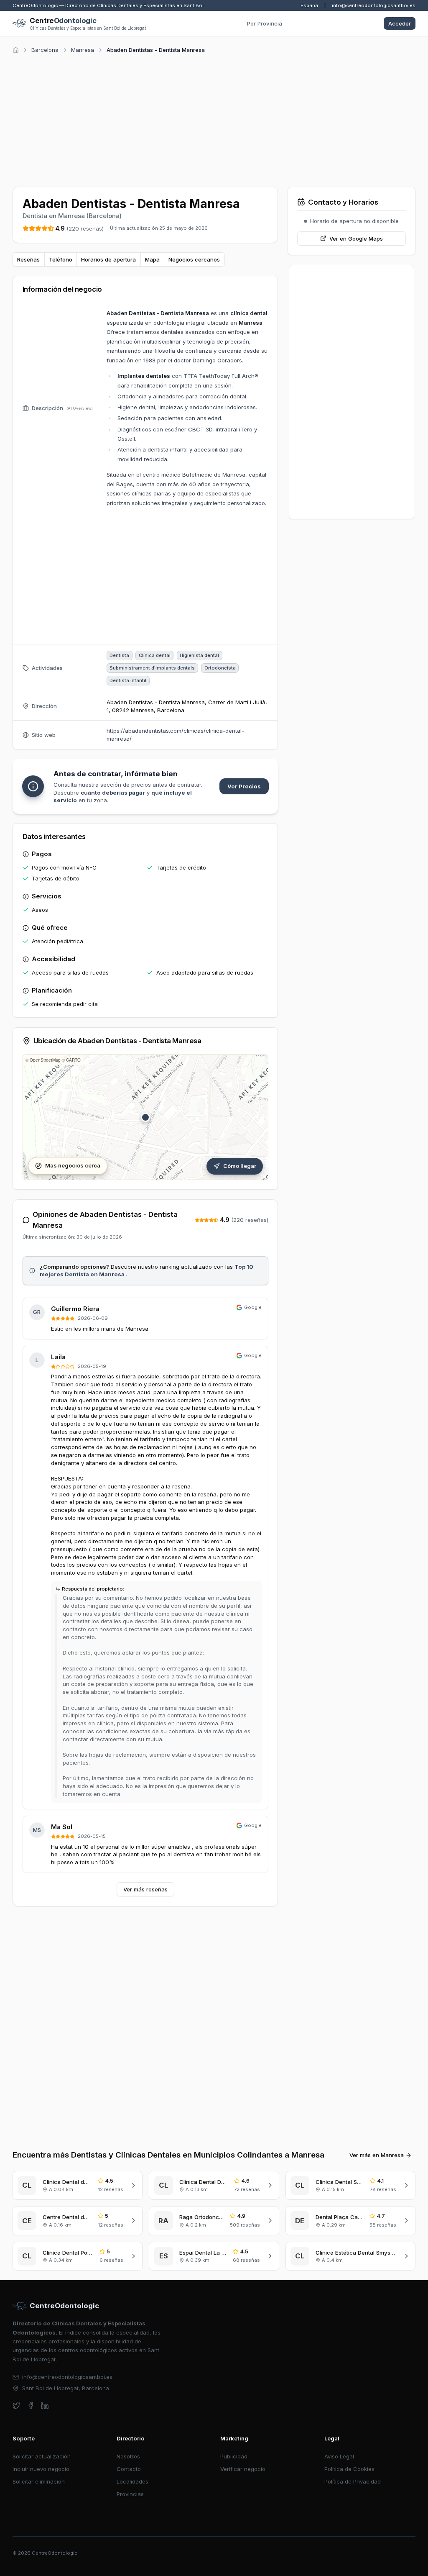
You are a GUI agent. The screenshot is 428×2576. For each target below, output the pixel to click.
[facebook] (31, 2405)
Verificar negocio (243, 2469)
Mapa (152, 259)
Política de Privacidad (353, 2481)
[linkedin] (45, 2405)
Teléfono (61, 259)
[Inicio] (16, 50)
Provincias (130, 2494)
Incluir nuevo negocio (41, 2469)
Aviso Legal (339, 2456)
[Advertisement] (214, 119)
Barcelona (45, 50)
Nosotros (128, 2456)
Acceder (400, 23)
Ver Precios (244, 786)
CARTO (73, 1060)
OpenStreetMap (45, 1060)
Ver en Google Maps (356, 239)
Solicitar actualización (42, 2456)
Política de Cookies (349, 2469)
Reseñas (28, 259)
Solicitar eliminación (39, 2481)
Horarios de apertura (108, 259)
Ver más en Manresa (377, 2155)
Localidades (132, 2481)
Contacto (129, 2469)
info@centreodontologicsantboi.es (374, 5)
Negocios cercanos (194, 259)
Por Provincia (265, 23)
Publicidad (234, 2456)
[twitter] (17, 2405)
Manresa (83, 50)
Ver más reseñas (145, 1889)
